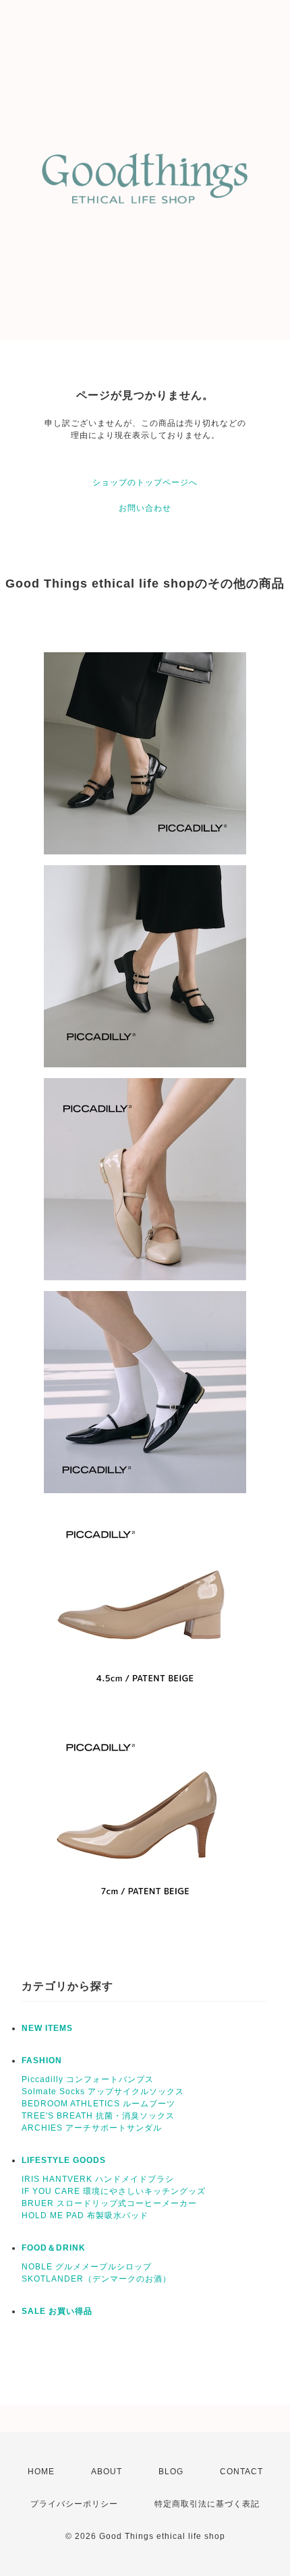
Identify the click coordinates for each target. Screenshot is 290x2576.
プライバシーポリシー (74, 2504)
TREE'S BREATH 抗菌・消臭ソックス (98, 2116)
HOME (41, 2472)
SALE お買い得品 (57, 2311)
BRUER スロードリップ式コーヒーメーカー (109, 2203)
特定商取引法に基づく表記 (207, 2504)
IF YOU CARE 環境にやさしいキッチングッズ (114, 2191)
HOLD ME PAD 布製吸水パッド (85, 2216)
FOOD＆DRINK (54, 2248)
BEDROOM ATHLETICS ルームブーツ (98, 2104)
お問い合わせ (145, 508)
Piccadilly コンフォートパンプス (88, 2079)
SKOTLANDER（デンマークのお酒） (96, 2279)
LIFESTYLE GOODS (64, 2160)
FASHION (42, 2061)
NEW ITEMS (47, 2028)
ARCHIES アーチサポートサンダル (92, 2128)
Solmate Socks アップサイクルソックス (103, 2092)
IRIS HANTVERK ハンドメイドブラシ (98, 2179)
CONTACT (241, 2472)
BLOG (171, 2472)
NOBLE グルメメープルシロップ (87, 2267)
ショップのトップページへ (145, 482)
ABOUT (107, 2472)
